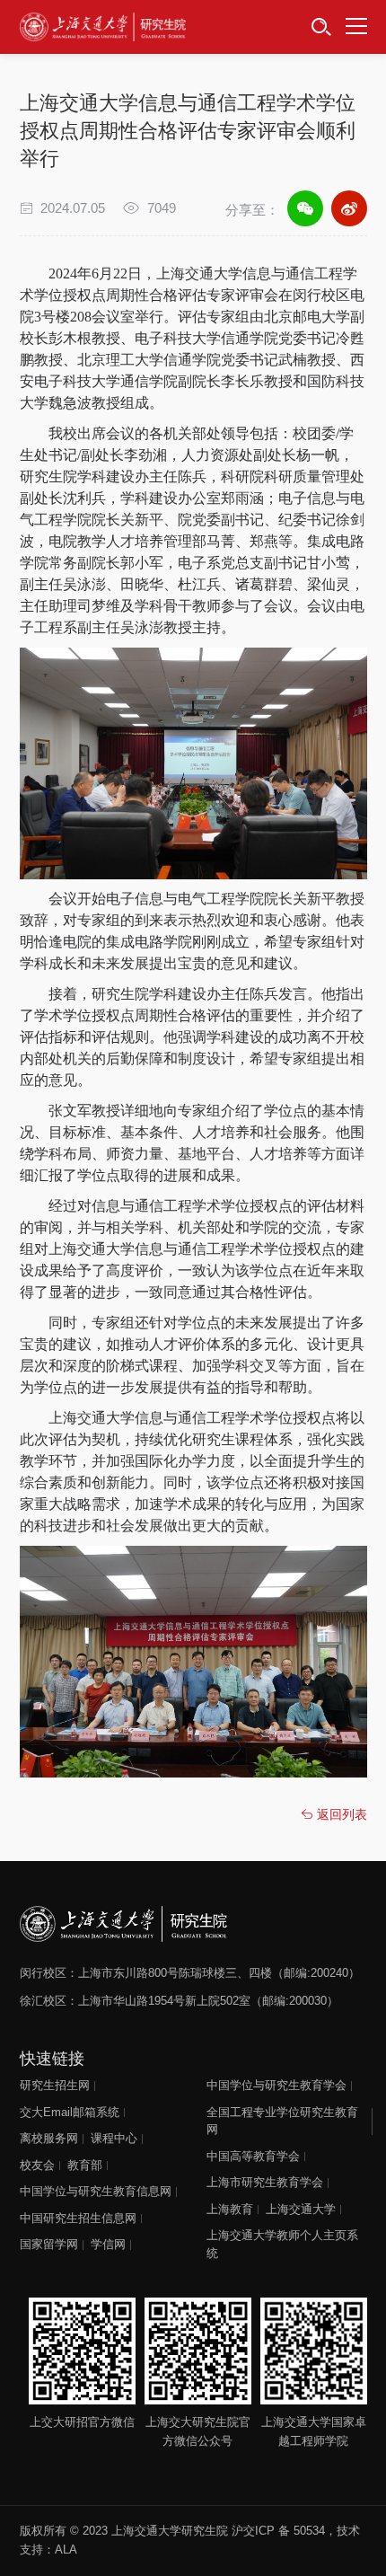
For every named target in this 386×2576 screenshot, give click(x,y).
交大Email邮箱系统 (70, 2112)
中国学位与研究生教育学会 (276, 2085)
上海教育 (230, 2209)
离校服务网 (49, 2138)
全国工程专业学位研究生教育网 (282, 2121)
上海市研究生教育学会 (265, 2182)
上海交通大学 (301, 2209)
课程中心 (114, 2138)
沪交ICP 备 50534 (278, 2531)
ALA (66, 2550)
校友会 (37, 2165)
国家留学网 (49, 2244)
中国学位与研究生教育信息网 (96, 2191)
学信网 (108, 2244)
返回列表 (340, 1814)
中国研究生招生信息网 (78, 2218)
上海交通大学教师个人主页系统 (282, 2244)
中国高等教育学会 (253, 2156)
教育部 (85, 2165)
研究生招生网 (55, 2085)
